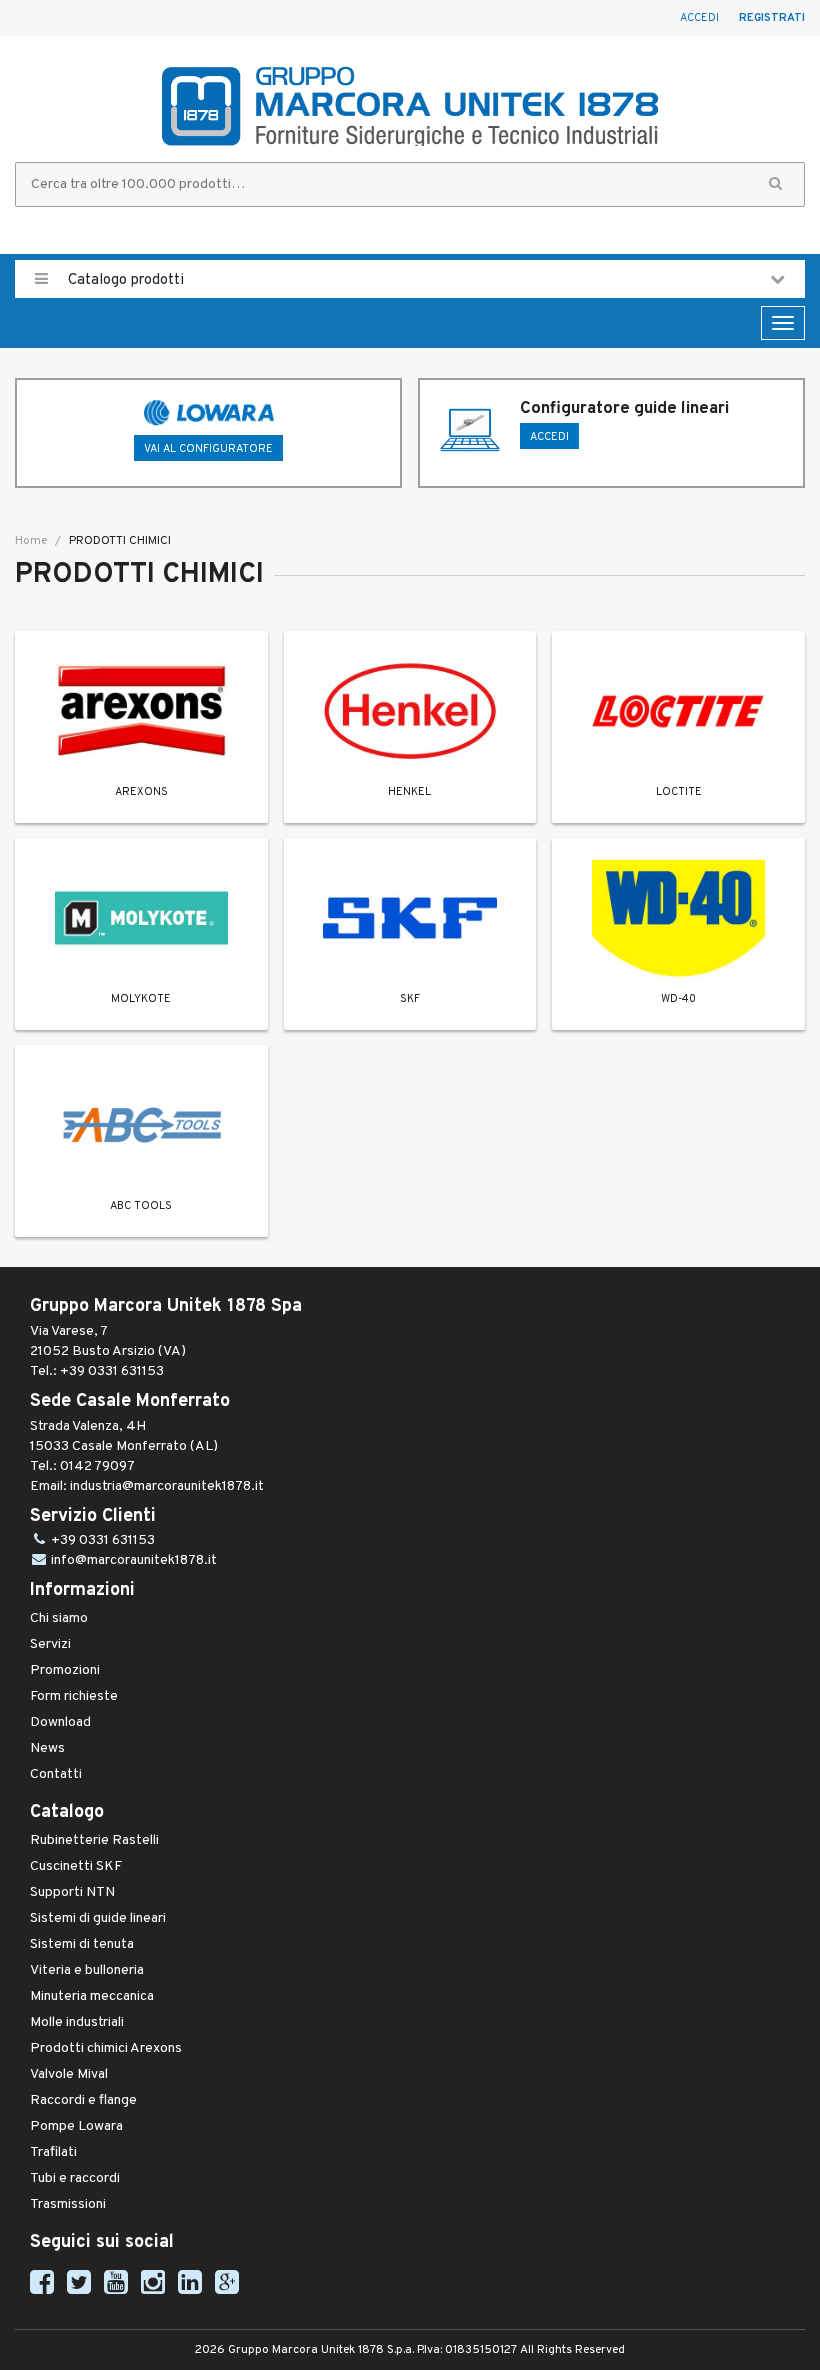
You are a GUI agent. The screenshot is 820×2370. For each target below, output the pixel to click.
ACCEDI (549, 437)
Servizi (50, 1644)
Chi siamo (59, 1618)
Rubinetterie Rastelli (94, 1840)
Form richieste (74, 1696)
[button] (775, 184)
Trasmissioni (68, 2204)
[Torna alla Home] (410, 106)
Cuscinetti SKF (76, 1866)
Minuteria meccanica (92, 1996)
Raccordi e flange (83, 2100)
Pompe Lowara (76, 2126)
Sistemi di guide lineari (98, 1918)
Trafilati (53, 2152)
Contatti (56, 1774)
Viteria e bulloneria (87, 1970)
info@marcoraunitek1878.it (134, 1560)
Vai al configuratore (208, 449)
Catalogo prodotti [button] (124, 280)
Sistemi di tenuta (82, 1944)
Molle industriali (77, 2022)
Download (60, 1722)
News (47, 1748)
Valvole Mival (69, 2074)
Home (31, 541)
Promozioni (65, 1670)
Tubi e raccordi (75, 2178)
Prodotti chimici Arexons (106, 2048)
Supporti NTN (72, 1892)
